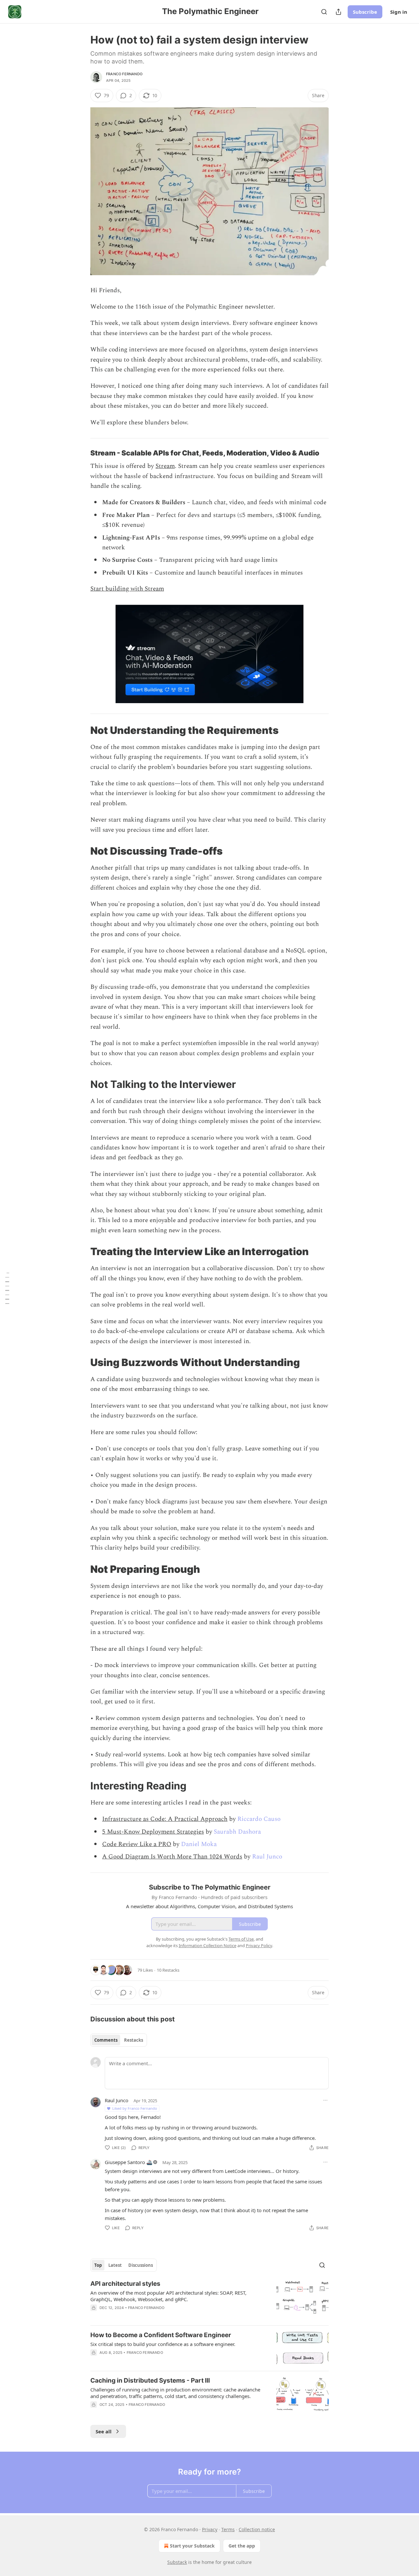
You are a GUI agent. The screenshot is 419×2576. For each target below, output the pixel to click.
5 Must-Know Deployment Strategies (153, 1832)
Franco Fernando (124, 74)
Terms (228, 2529)
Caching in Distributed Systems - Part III (150, 2381)
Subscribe (365, 12)
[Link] (81, 453)
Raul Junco (267, 1857)
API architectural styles (125, 2284)
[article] (209, 2300)
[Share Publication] (338, 12)
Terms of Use (241, 1939)
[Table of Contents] (7, 1288)
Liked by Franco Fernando (135, 2108)
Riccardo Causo (259, 1819)
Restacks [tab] (134, 2040)
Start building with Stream (127, 589)
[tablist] (119, 2040)
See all (104, 2431)
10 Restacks (168, 1970)
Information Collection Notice (208, 1945)
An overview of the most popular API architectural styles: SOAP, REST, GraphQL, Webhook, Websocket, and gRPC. (168, 2296)
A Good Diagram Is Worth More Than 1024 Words (172, 1857)
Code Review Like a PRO (137, 1844)
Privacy (210, 2529)
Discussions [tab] (141, 2265)
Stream (165, 466)
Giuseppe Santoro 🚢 (129, 2162)
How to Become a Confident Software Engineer (161, 2335)
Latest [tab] (115, 2265)
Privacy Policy (259, 1945)
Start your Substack (192, 2546)
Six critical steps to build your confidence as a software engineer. (163, 2344)
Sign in (399, 12)
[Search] (324, 12)
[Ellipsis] (325, 2100)
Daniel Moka (199, 1844)
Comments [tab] (106, 2040)
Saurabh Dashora (237, 1832)
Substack (177, 2562)
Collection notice (257, 2529)
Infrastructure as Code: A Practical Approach (165, 1819)
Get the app (242, 2546)
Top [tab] (98, 2265)
